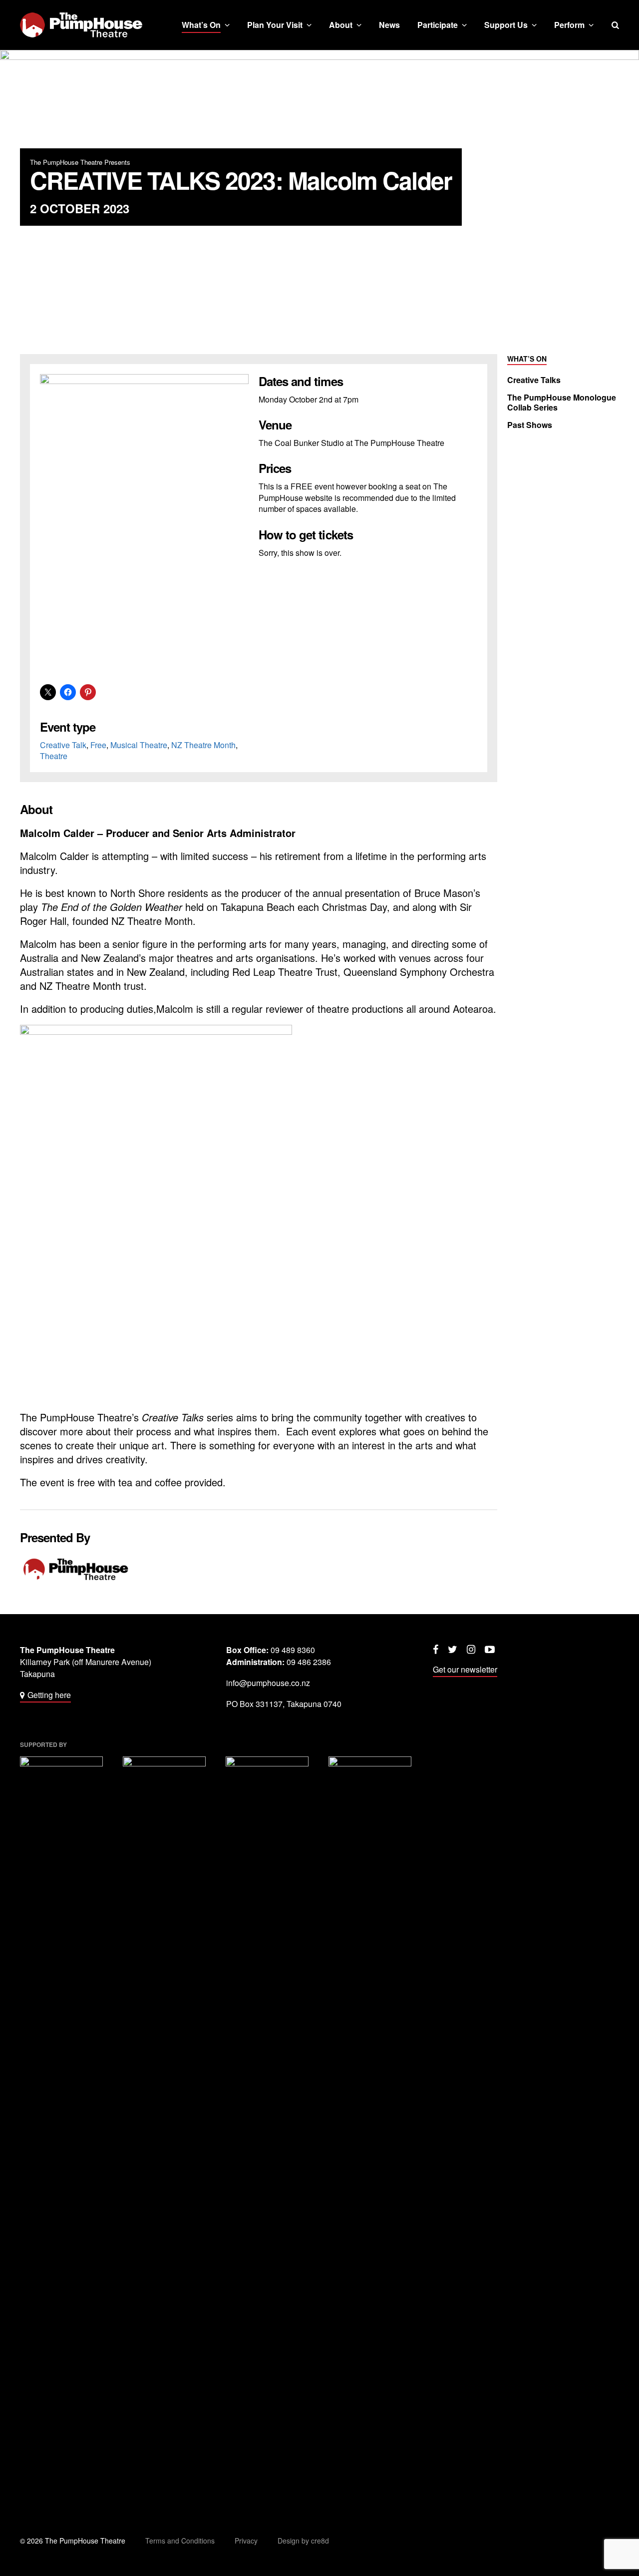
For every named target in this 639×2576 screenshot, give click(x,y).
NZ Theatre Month (203, 745)
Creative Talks (534, 380)
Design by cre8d (303, 2541)
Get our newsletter (465, 1669)
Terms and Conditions (180, 2541)
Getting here (49, 1695)
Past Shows (530, 425)
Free (98, 745)
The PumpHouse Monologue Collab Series (562, 403)
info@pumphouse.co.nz (268, 1683)
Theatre (54, 756)
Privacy (246, 2541)
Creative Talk (63, 745)
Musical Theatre (139, 745)
